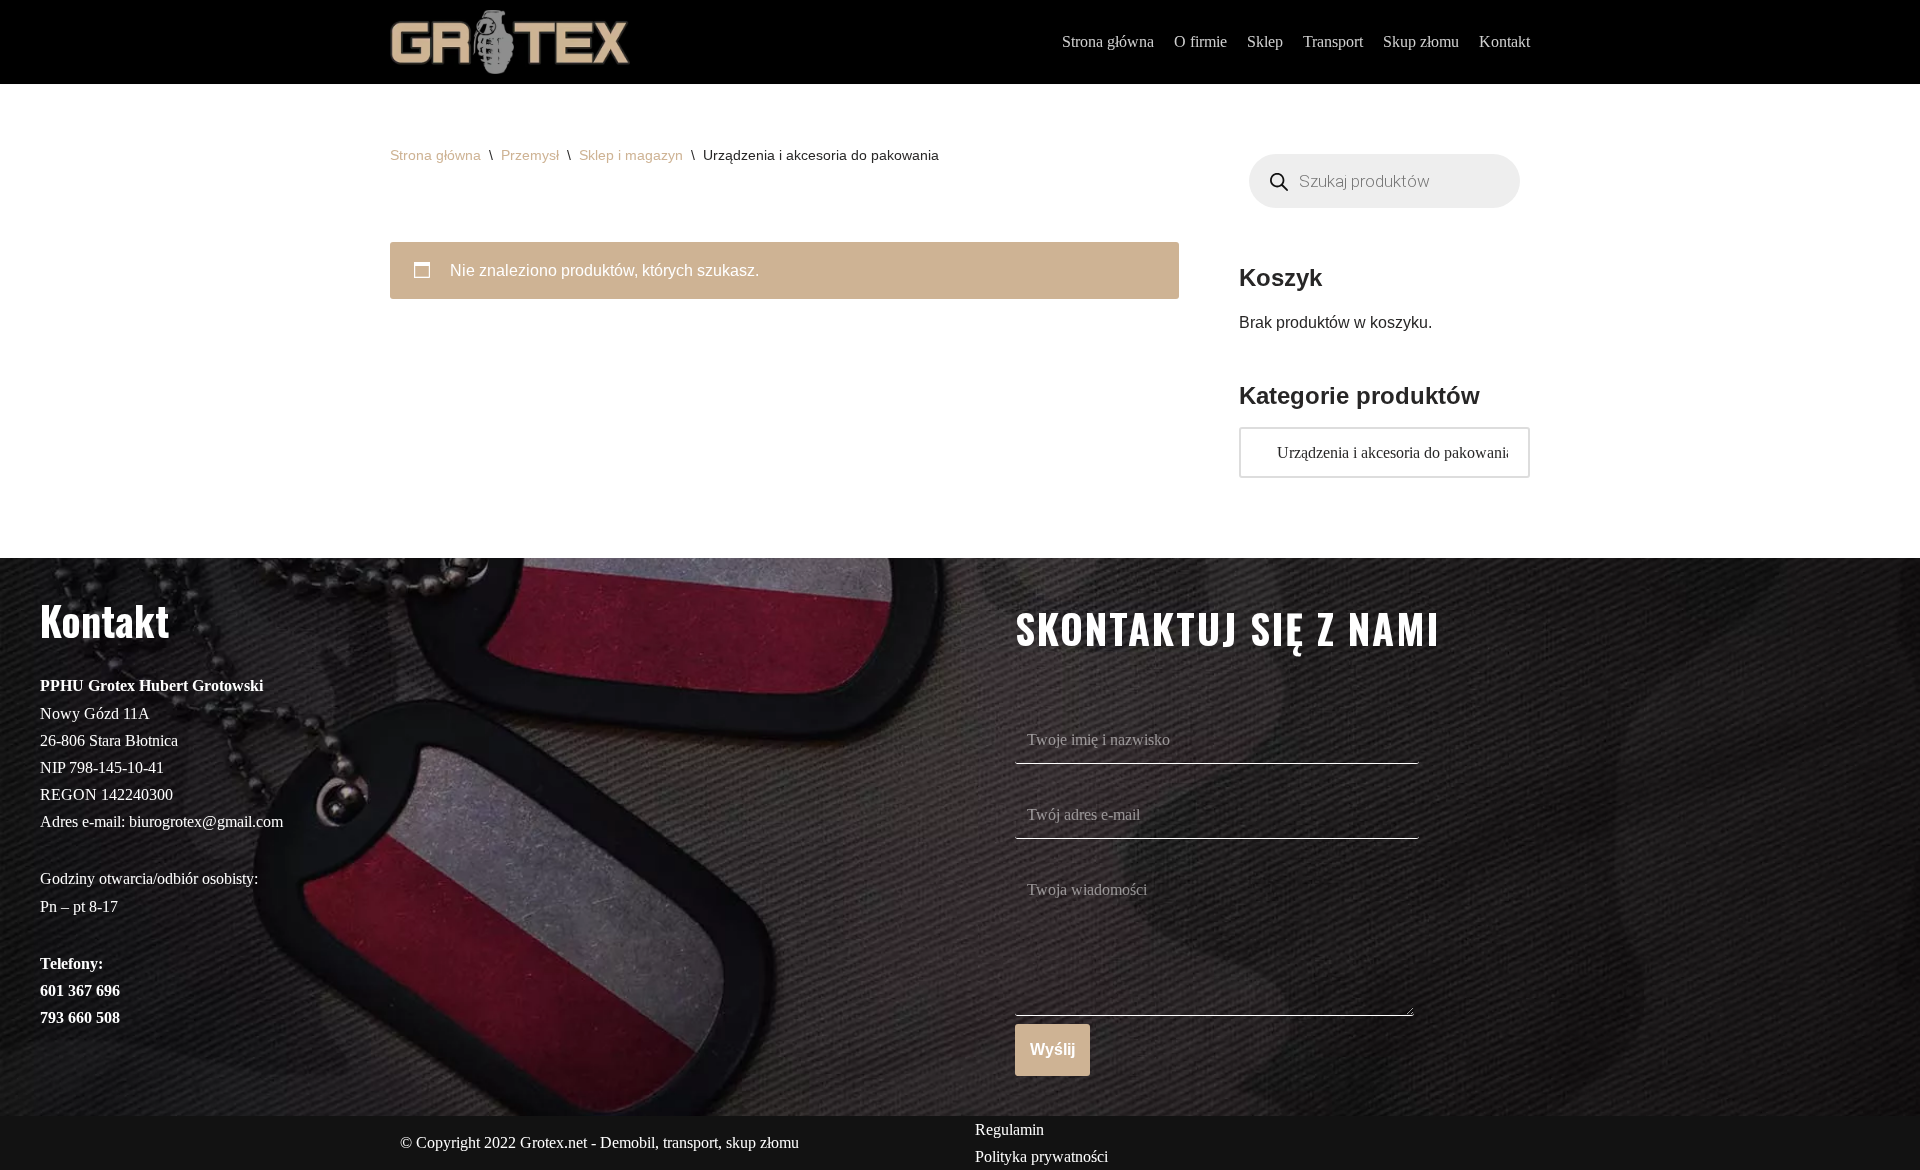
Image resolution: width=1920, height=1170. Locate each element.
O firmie (1200, 41)
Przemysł (530, 155)
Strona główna (1108, 41)
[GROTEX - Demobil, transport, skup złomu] (510, 42)
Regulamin (1009, 1129)
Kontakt (1504, 41)
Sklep (1265, 41)
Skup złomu (1421, 41)
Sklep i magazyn (631, 155)
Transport (1333, 41)
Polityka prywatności (1041, 1156)
